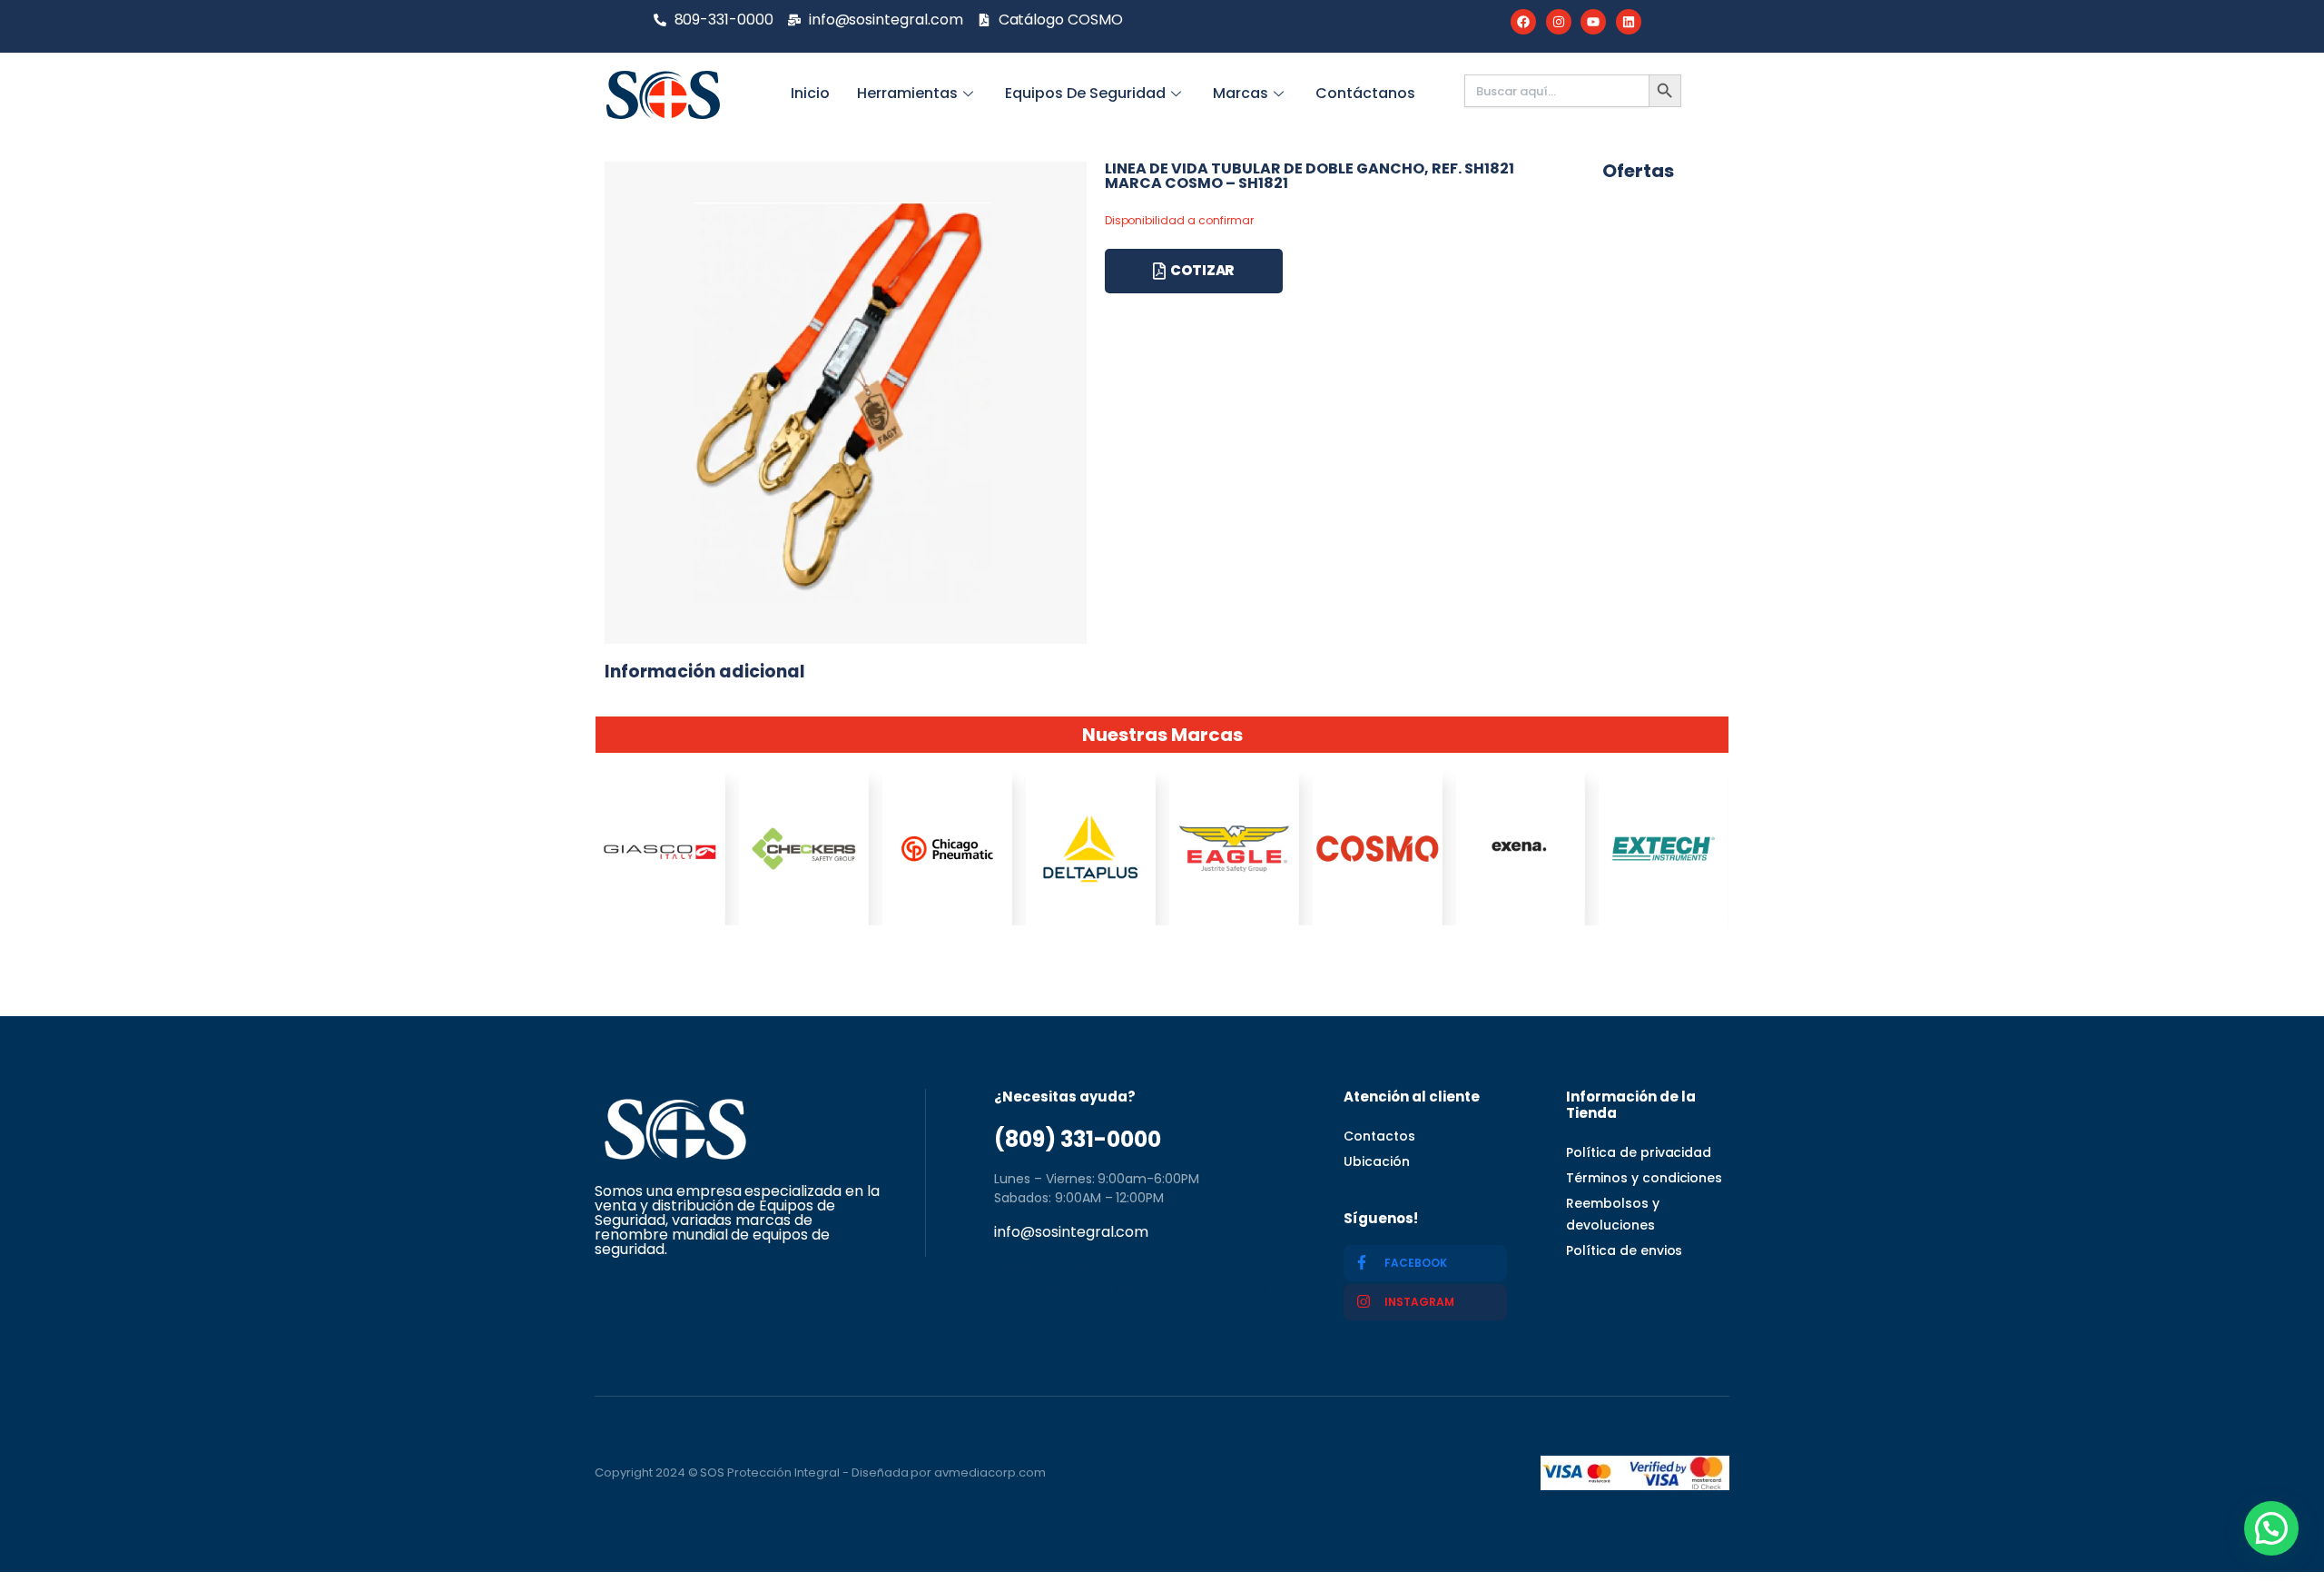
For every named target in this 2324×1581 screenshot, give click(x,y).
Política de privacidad (1639, 1152)
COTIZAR (1202, 270)
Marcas (1241, 93)
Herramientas (907, 93)
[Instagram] (1559, 22)
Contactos (1379, 1136)
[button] (2271, 1528)
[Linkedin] (1629, 22)
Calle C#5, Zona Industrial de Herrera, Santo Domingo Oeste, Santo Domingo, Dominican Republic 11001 (1132, 1290)
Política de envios (1624, 1250)
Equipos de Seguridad (1085, 93)
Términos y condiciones (1644, 1178)
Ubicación (1377, 1161)
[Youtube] (1593, 22)
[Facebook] (1523, 22)
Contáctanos (1365, 93)
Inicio (810, 93)
